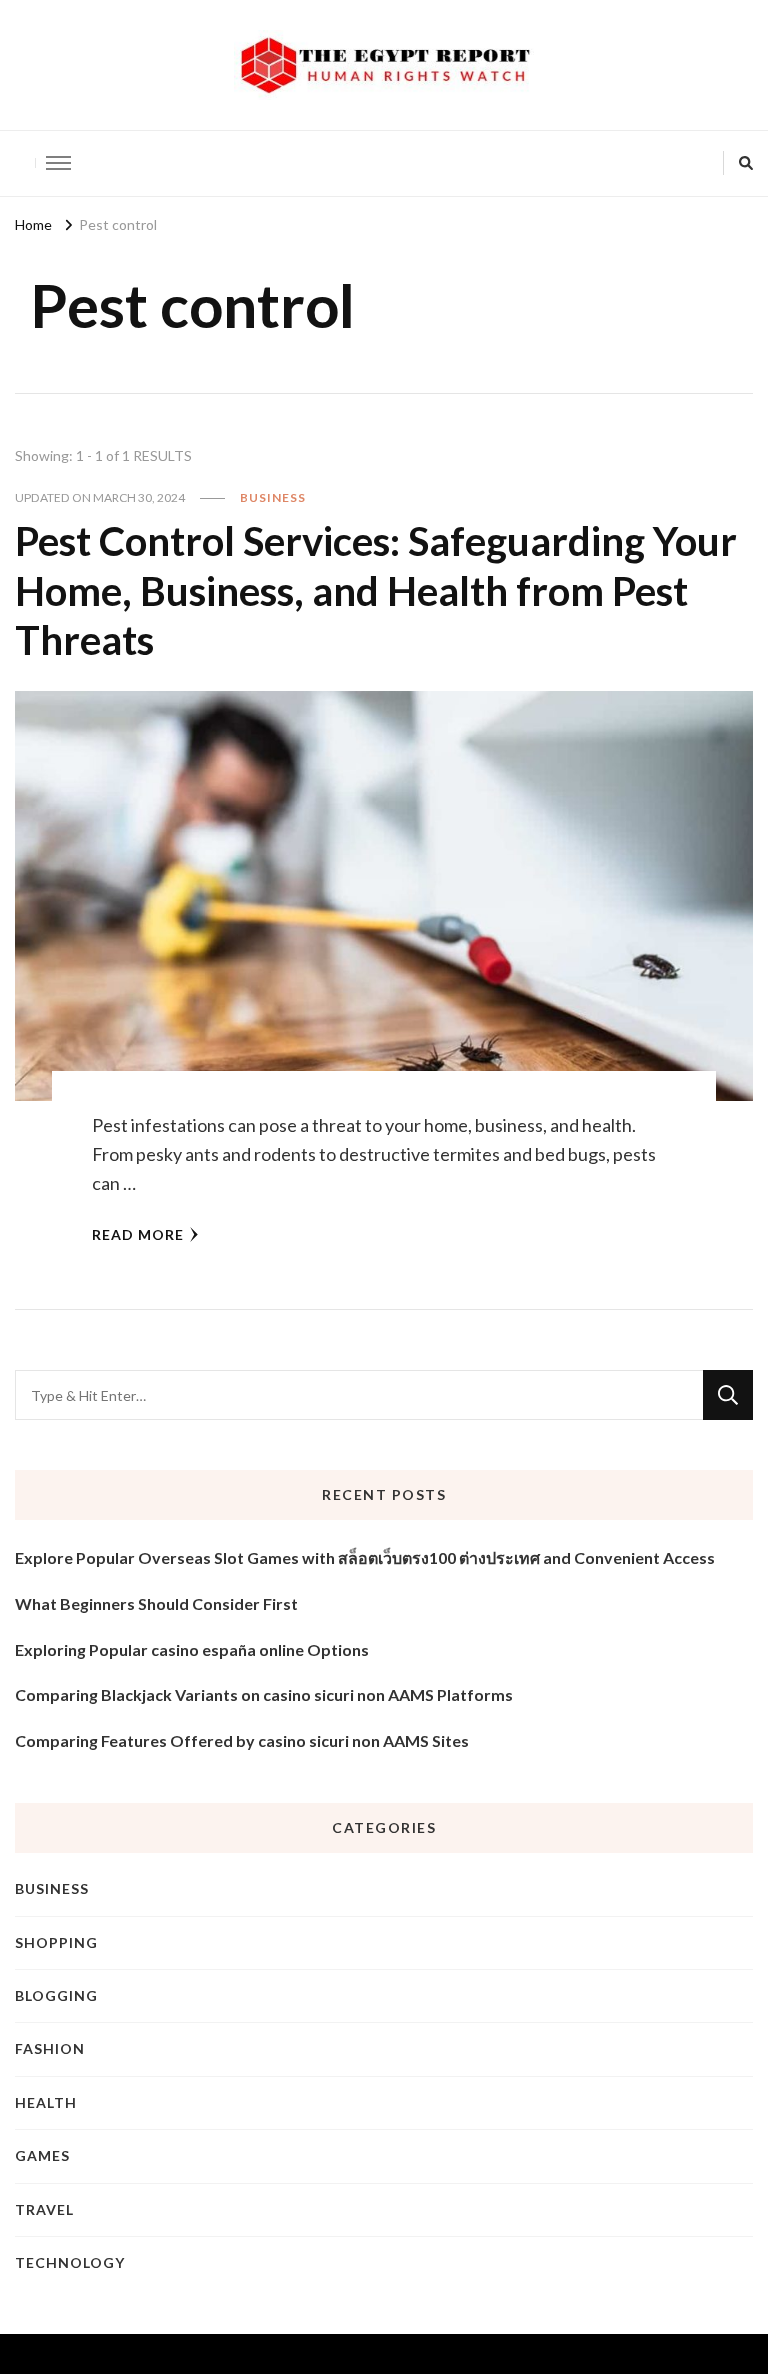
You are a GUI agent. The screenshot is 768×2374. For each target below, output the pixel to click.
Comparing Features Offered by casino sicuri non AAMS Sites (242, 1740)
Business (273, 497)
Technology (70, 2262)
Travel (44, 2209)
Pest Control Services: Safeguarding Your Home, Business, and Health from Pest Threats (376, 591)
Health (46, 2102)
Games (42, 2155)
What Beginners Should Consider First (156, 1603)
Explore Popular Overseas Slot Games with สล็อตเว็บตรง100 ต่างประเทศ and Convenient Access (365, 1557)
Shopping (56, 1942)
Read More (138, 1234)
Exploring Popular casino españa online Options (192, 1649)
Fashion (50, 2048)
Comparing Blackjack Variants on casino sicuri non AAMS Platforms (264, 1694)
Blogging (56, 1995)
